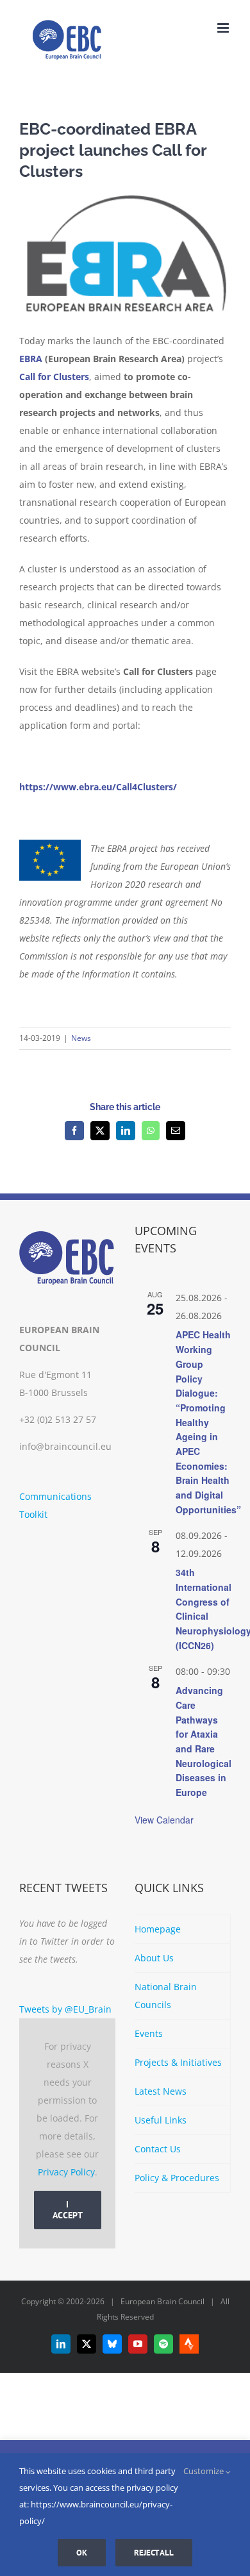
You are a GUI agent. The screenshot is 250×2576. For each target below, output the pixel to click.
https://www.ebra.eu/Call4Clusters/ (98, 787)
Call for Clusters (54, 377)
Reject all (154, 2553)
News (81, 1038)
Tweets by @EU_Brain (65, 2009)
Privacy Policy (66, 2172)
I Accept (68, 2210)
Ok (82, 2553)
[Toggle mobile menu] (224, 28)
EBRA (31, 359)
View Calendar (164, 1820)
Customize (204, 2471)
